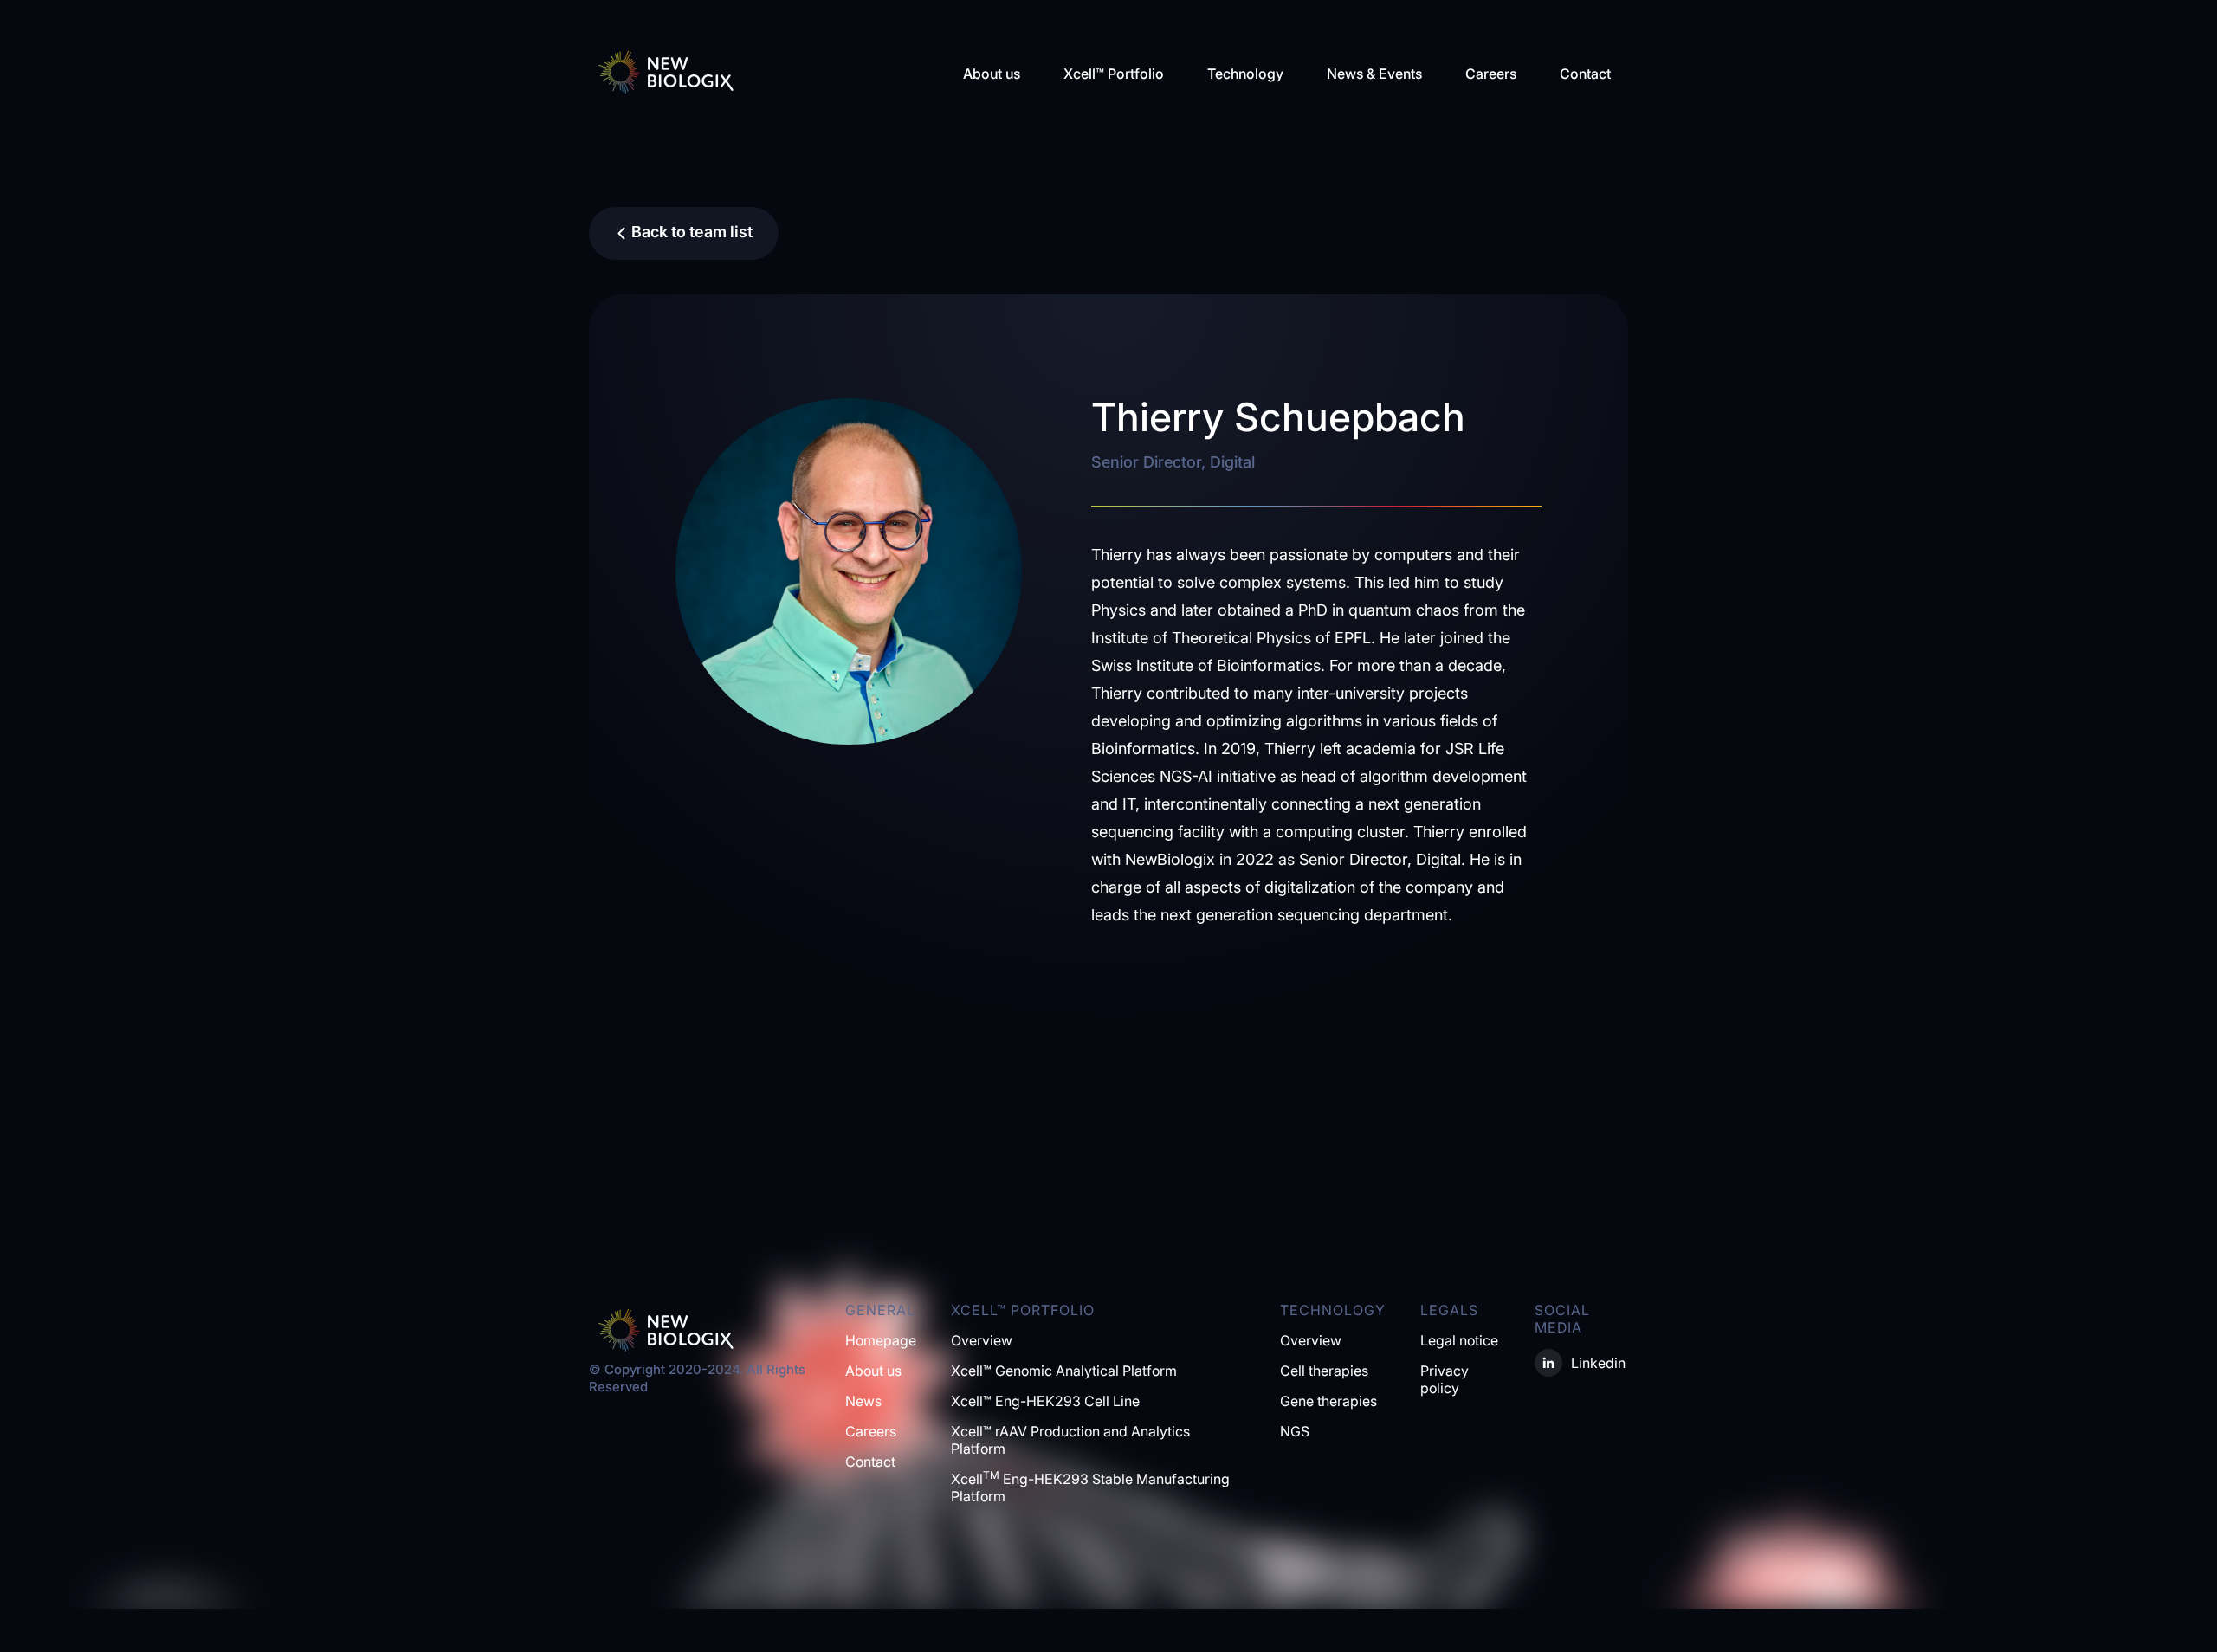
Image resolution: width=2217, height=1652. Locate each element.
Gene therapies (1328, 1401)
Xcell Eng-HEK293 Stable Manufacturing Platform (1090, 1487)
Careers (1491, 74)
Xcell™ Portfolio (1114, 74)
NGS (1295, 1431)
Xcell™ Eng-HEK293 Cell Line (1045, 1401)
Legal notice (1459, 1340)
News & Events (1374, 74)
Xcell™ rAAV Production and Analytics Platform (1070, 1440)
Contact (1585, 74)
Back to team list (692, 232)
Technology (1245, 74)
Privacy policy (1445, 1379)
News (863, 1401)
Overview (982, 1340)
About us (992, 74)
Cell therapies (1324, 1371)
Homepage (881, 1340)
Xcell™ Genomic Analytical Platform (1064, 1371)
